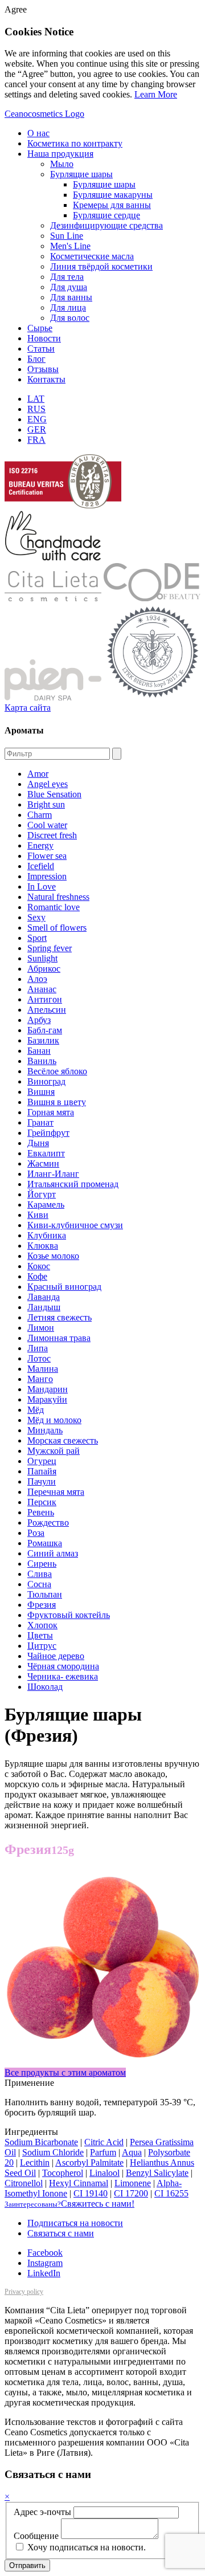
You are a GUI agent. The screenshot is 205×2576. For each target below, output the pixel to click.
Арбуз (39, 1020)
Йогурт (42, 1194)
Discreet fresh (52, 835)
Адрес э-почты (42, 2512)
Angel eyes (48, 784)
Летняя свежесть (60, 1317)
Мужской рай (54, 1451)
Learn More (156, 94)
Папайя (42, 1471)
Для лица (68, 307)
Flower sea (47, 856)
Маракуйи (47, 1399)
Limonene (133, 2183)
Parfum (103, 2152)
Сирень (42, 1564)
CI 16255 (171, 2193)
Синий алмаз (53, 1553)
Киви (38, 1215)
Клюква (43, 1246)
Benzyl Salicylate (157, 2173)
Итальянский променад (73, 1184)
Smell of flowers (57, 928)
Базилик (43, 1040)
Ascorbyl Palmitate (89, 2163)
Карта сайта (28, 708)
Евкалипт (46, 1153)
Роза (36, 1533)
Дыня (38, 1143)
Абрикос (44, 969)
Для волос (70, 318)
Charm (40, 815)
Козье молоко (53, 1256)
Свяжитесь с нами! (69, 2204)
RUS (36, 409)
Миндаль (45, 1430)
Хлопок (42, 1625)
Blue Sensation (54, 794)
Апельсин (47, 1010)
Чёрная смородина (63, 1666)
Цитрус (42, 1646)
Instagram (45, 2263)
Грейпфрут (48, 1133)
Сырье (40, 328)
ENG (37, 419)
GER (37, 429)
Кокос (39, 1266)
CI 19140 (91, 2193)
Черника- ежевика (63, 1676)
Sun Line (67, 236)
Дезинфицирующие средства (106, 225)
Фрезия (42, 1605)
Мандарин (48, 1389)
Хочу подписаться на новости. (85, 2547)
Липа (38, 1348)
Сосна (39, 1584)
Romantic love (54, 907)
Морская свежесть (63, 1440)
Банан (39, 1051)
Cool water (47, 825)
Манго (40, 1379)
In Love (42, 886)
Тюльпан (45, 1594)
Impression (47, 876)
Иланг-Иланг (53, 1174)
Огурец (42, 1461)
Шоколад (45, 1687)
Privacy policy (24, 2292)
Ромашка (45, 1543)
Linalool (104, 2173)
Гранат (40, 1122)
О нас (38, 133)
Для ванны (71, 297)
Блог (36, 359)
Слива (40, 1574)
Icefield (41, 866)
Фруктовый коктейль (69, 1615)
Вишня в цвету (57, 1102)
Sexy (36, 917)
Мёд (36, 1410)
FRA (36, 440)
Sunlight (42, 958)
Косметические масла (92, 256)
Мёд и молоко (54, 1420)
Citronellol (24, 2183)
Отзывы (43, 369)
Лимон (41, 1328)
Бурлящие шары (81, 174)
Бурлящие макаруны (113, 195)
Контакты (46, 379)
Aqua (132, 2152)
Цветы (40, 1635)
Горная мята (51, 1112)
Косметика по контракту (75, 143)
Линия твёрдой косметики (101, 266)
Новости (44, 338)
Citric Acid (104, 2142)
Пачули (42, 1481)
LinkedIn (44, 2273)
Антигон (45, 999)
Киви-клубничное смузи (75, 1225)
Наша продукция (60, 154)
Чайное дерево (56, 1656)
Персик (42, 1502)
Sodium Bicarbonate (41, 2142)
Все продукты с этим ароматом (65, 2072)
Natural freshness (58, 897)
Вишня (41, 1092)
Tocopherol (63, 2173)
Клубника (47, 1235)
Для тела (67, 277)
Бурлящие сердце (106, 215)
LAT (36, 399)
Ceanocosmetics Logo (44, 114)
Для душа (69, 287)
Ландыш (44, 1307)
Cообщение (36, 2536)
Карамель (46, 1205)
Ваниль (42, 1061)
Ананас (42, 989)
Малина (43, 1369)
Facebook (45, 2253)
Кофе (37, 1276)
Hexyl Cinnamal (79, 2183)
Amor (38, 774)
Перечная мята (56, 1492)
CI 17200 (131, 2193)
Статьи (41, 349)
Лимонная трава (59, 1338)
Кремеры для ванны (112, 205)
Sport (37, 938)
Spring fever (50, 948)
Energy (40, 845)
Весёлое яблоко (57, 1071)
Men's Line (70, 246)
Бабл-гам (45, 1030)
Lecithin (35, 2163)
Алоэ (37, 979)
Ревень (41, 1512)
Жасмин (43, 1163)
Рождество (48, 1523)
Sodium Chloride (53, 2152)
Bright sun (46, 804)
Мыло (62, 164)
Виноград (46, 1081)
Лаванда (44, 1297)
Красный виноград (64, 1287)
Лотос (39, 1358)
